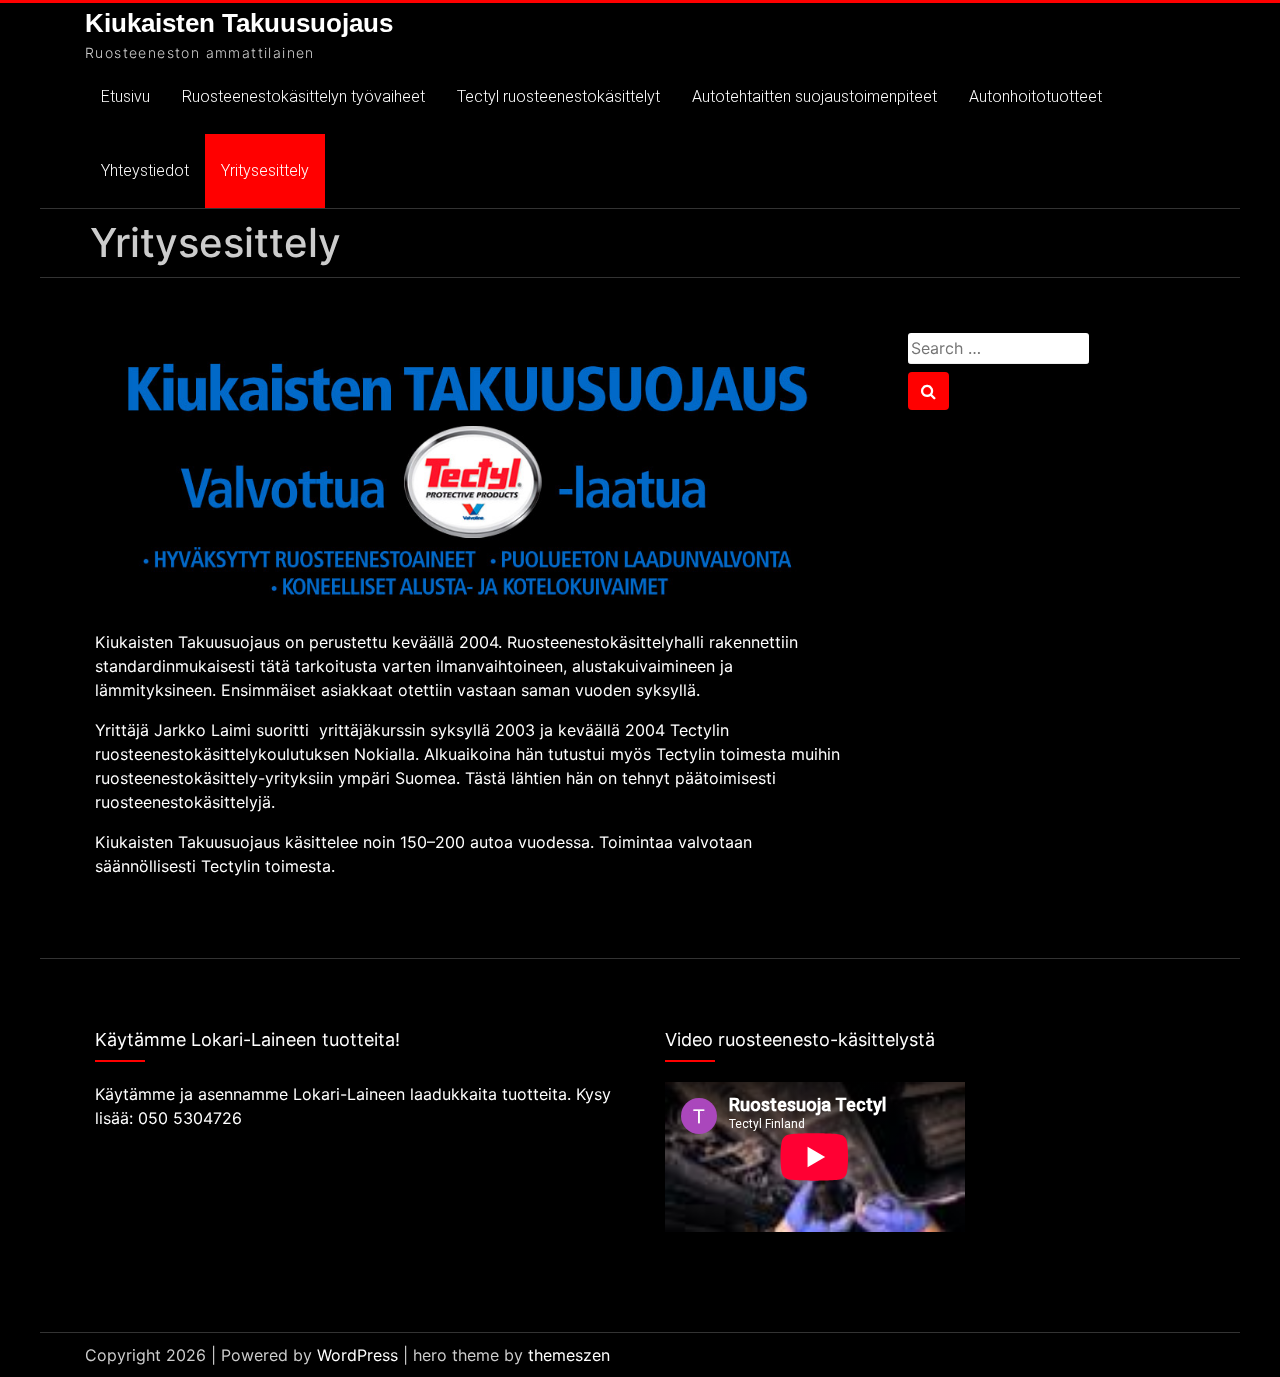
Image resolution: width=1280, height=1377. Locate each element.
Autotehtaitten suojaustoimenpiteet (814, 96)
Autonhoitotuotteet (1035, 96)
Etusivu (125, 96)
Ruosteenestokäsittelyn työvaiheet (303, 96)
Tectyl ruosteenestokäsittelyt (558, 96)
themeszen (569, 1355)
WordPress (357, 1355)
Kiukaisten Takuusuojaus (239, 23)
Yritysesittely (265, 170)
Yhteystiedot (145, 170)
